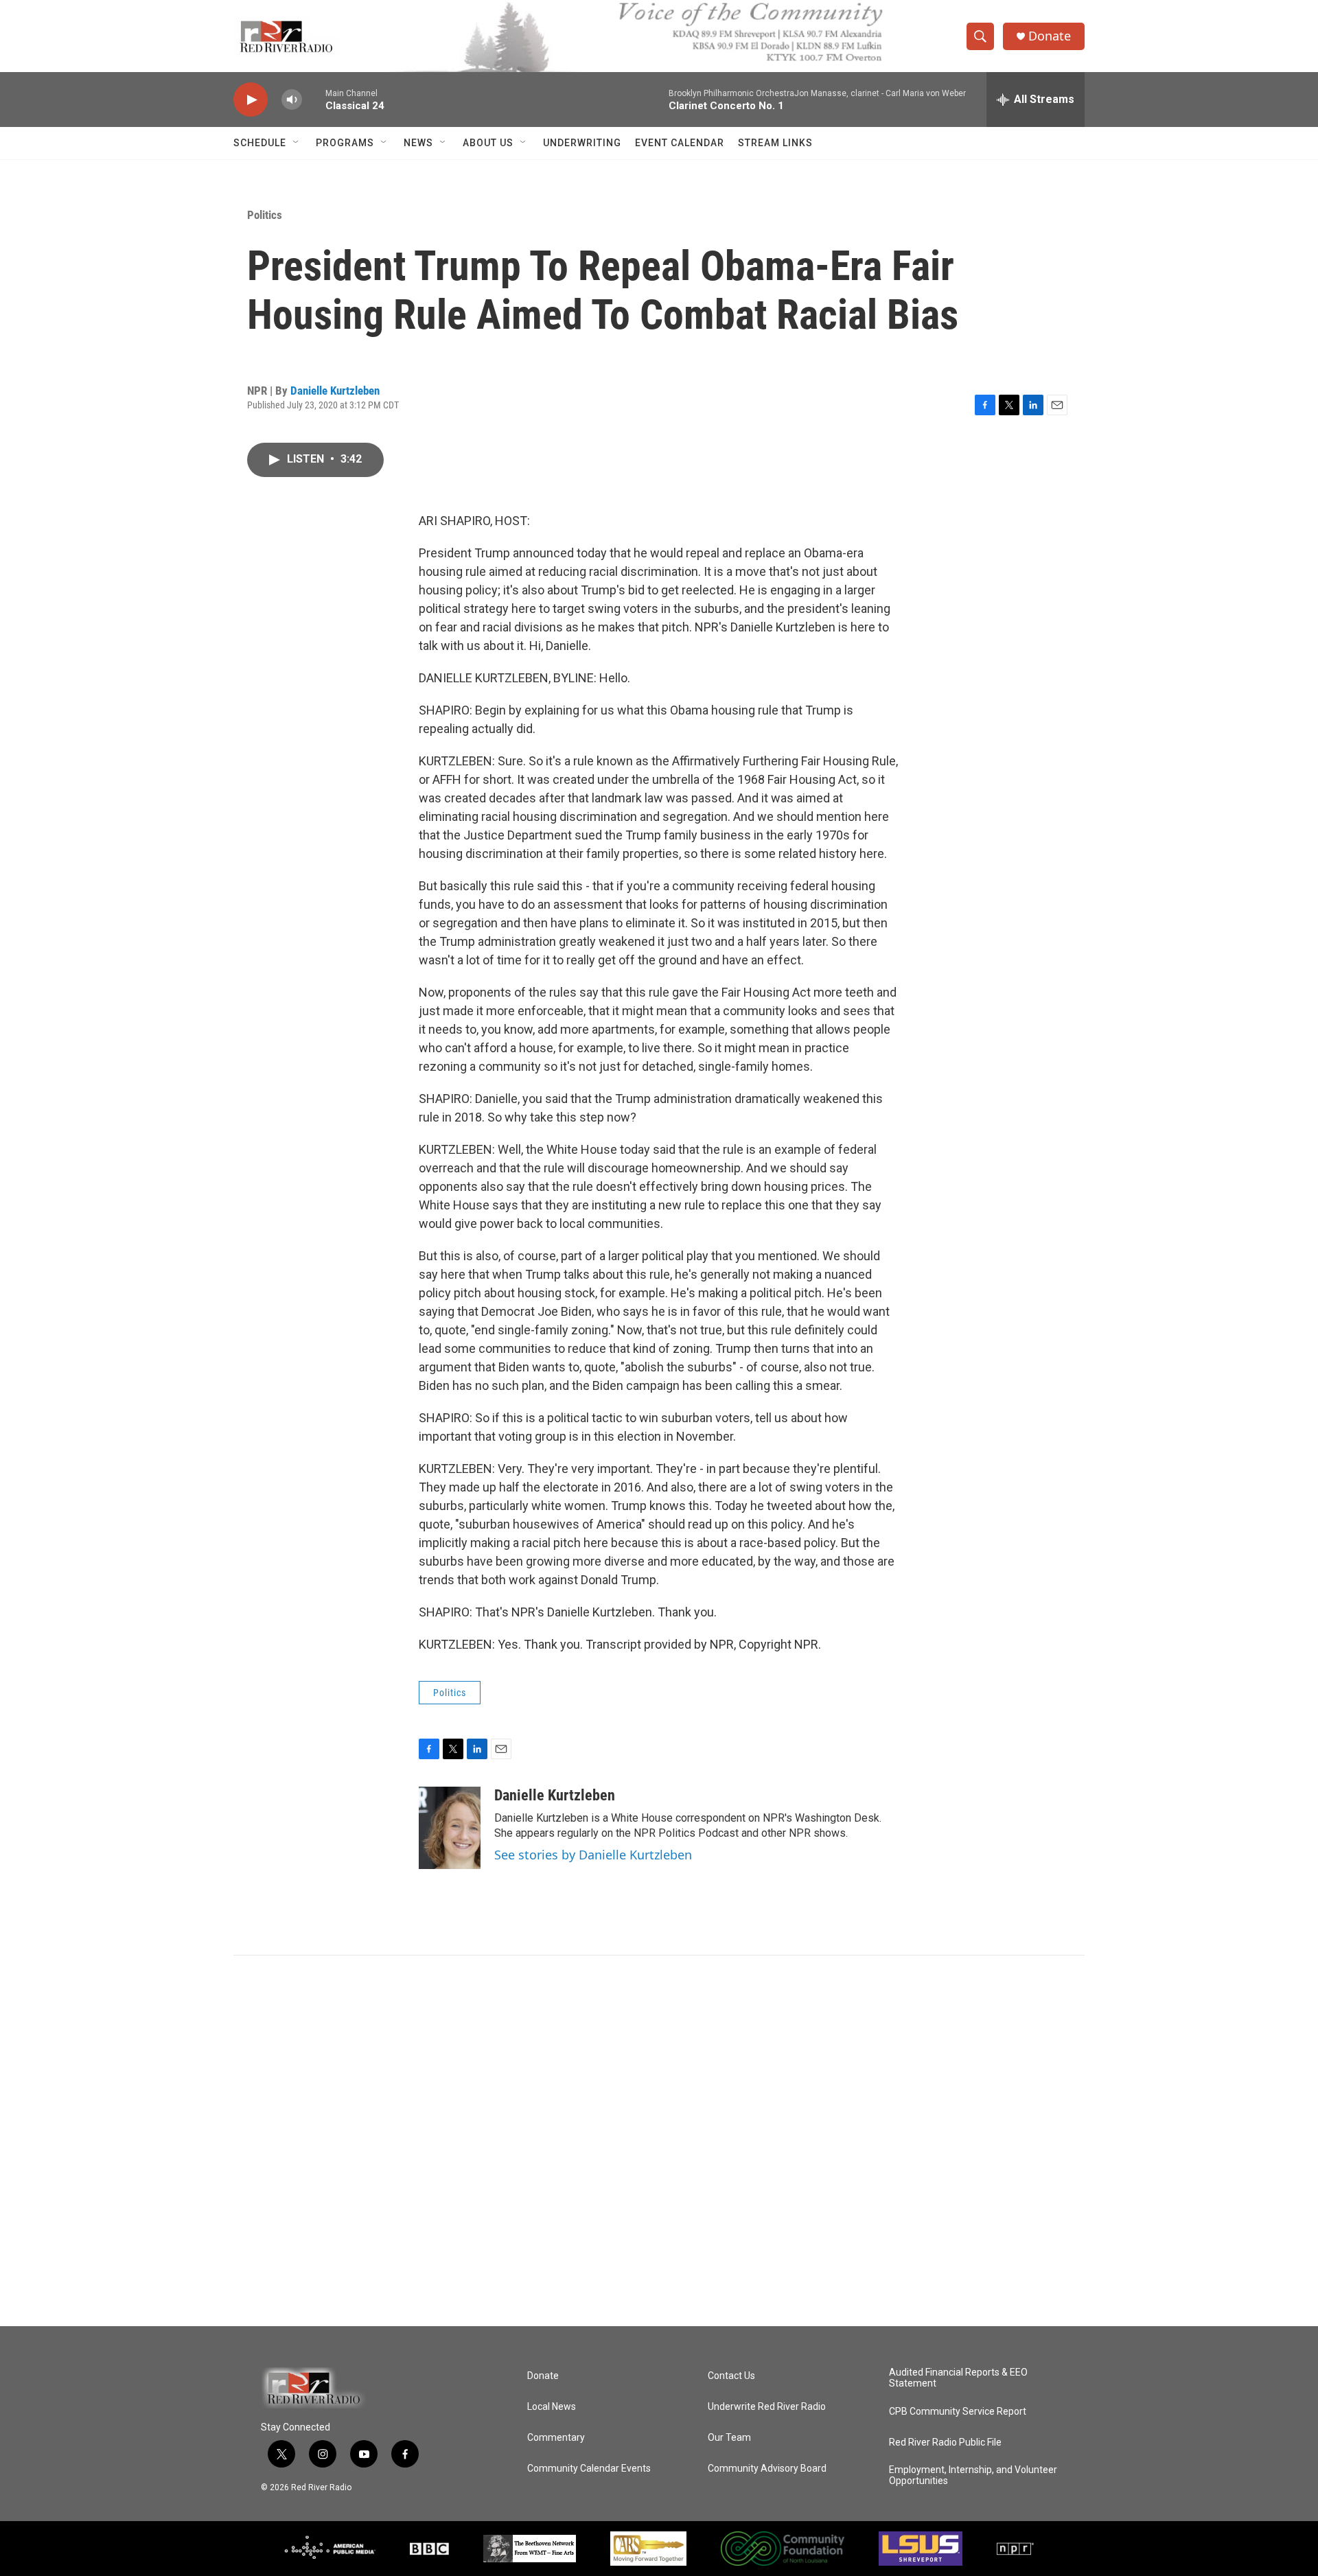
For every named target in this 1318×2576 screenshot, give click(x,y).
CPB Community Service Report (958, 2412)
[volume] (292, 100)
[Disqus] (659, 2141)
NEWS (418, 143)
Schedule (260, 143)
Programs (345, 143)
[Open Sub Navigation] (297, 143)
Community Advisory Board (767, 2469)
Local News (552, 2407)
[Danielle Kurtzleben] (450, 1828)
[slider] (314, 99)
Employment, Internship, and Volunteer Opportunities (973, 2475)
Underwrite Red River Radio (767, 2407)
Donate (1050, 36)
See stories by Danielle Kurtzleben (593, 1855)
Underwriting (582, 143)
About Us (488, 143)
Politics (265, 215)
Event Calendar (680, 143)
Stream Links (775, 143)
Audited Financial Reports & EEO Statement (958, 2378)
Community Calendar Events (589, 2469)
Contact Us (731, 2376)
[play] (251, 100)
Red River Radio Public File (945, 2442)
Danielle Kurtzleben (335, 391)
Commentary (556, 2438)
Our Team (729, 2438)
